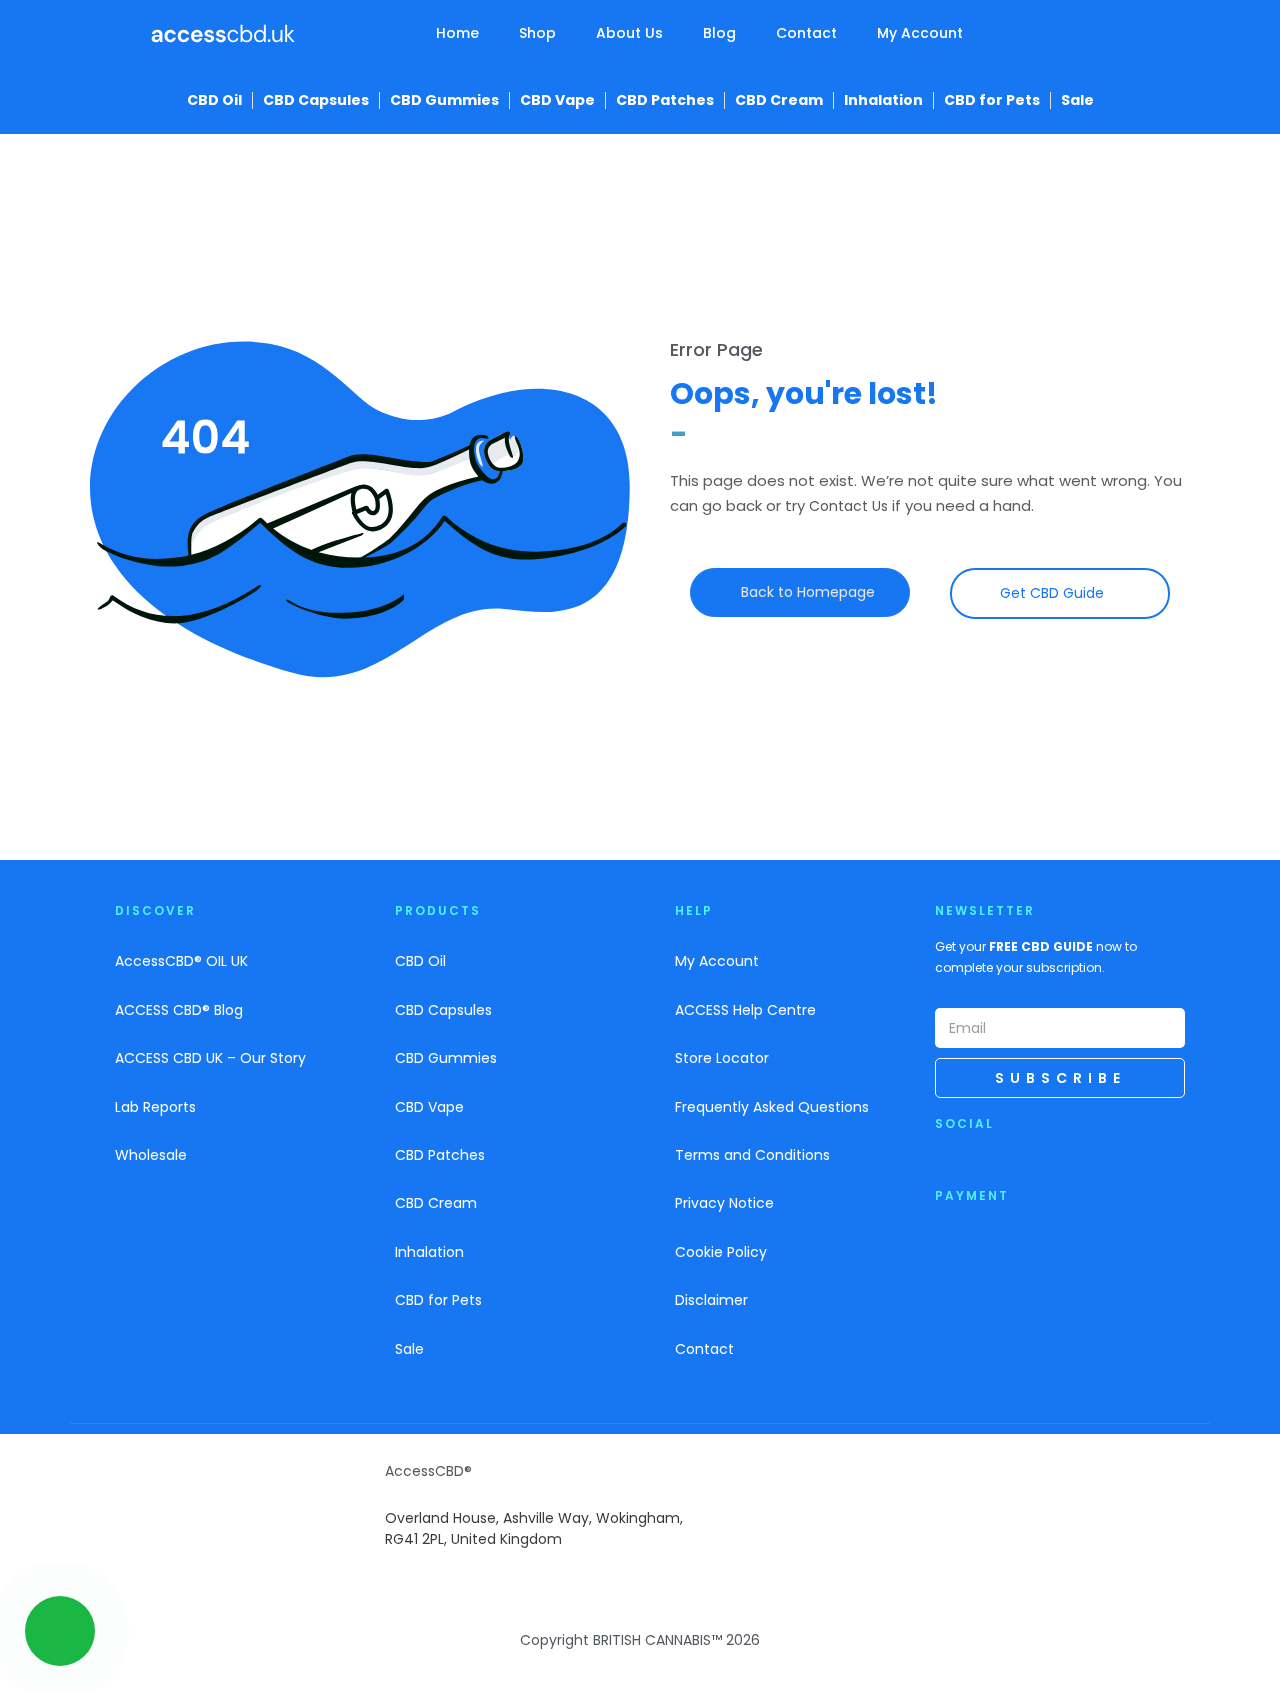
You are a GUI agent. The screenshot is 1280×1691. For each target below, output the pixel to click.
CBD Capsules (316, 100)
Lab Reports (155, 1107)
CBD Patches (665, 100)
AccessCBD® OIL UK (181, 961)
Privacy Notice (724, 1203)
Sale (1077, 100)
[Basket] (1090, 38)
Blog (719, 33)
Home (457, 33)
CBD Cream (779, 100)
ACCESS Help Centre (745, 1010)
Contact (806, 33)
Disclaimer (711, 1300)
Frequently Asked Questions (772, 1107)
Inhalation (883, 100)
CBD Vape (557, 100)
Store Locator (722, 1058)
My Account (920, 33)
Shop (537, 33)
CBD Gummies (444, 100)
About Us (629, 33)
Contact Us (848, 506)
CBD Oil (214, 100)
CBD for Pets (992, 100)
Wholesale (151, 1155)
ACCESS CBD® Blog (179, 1010)
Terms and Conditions (752, 1155)
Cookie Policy (721, 1252)
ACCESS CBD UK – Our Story (210, 1058)
